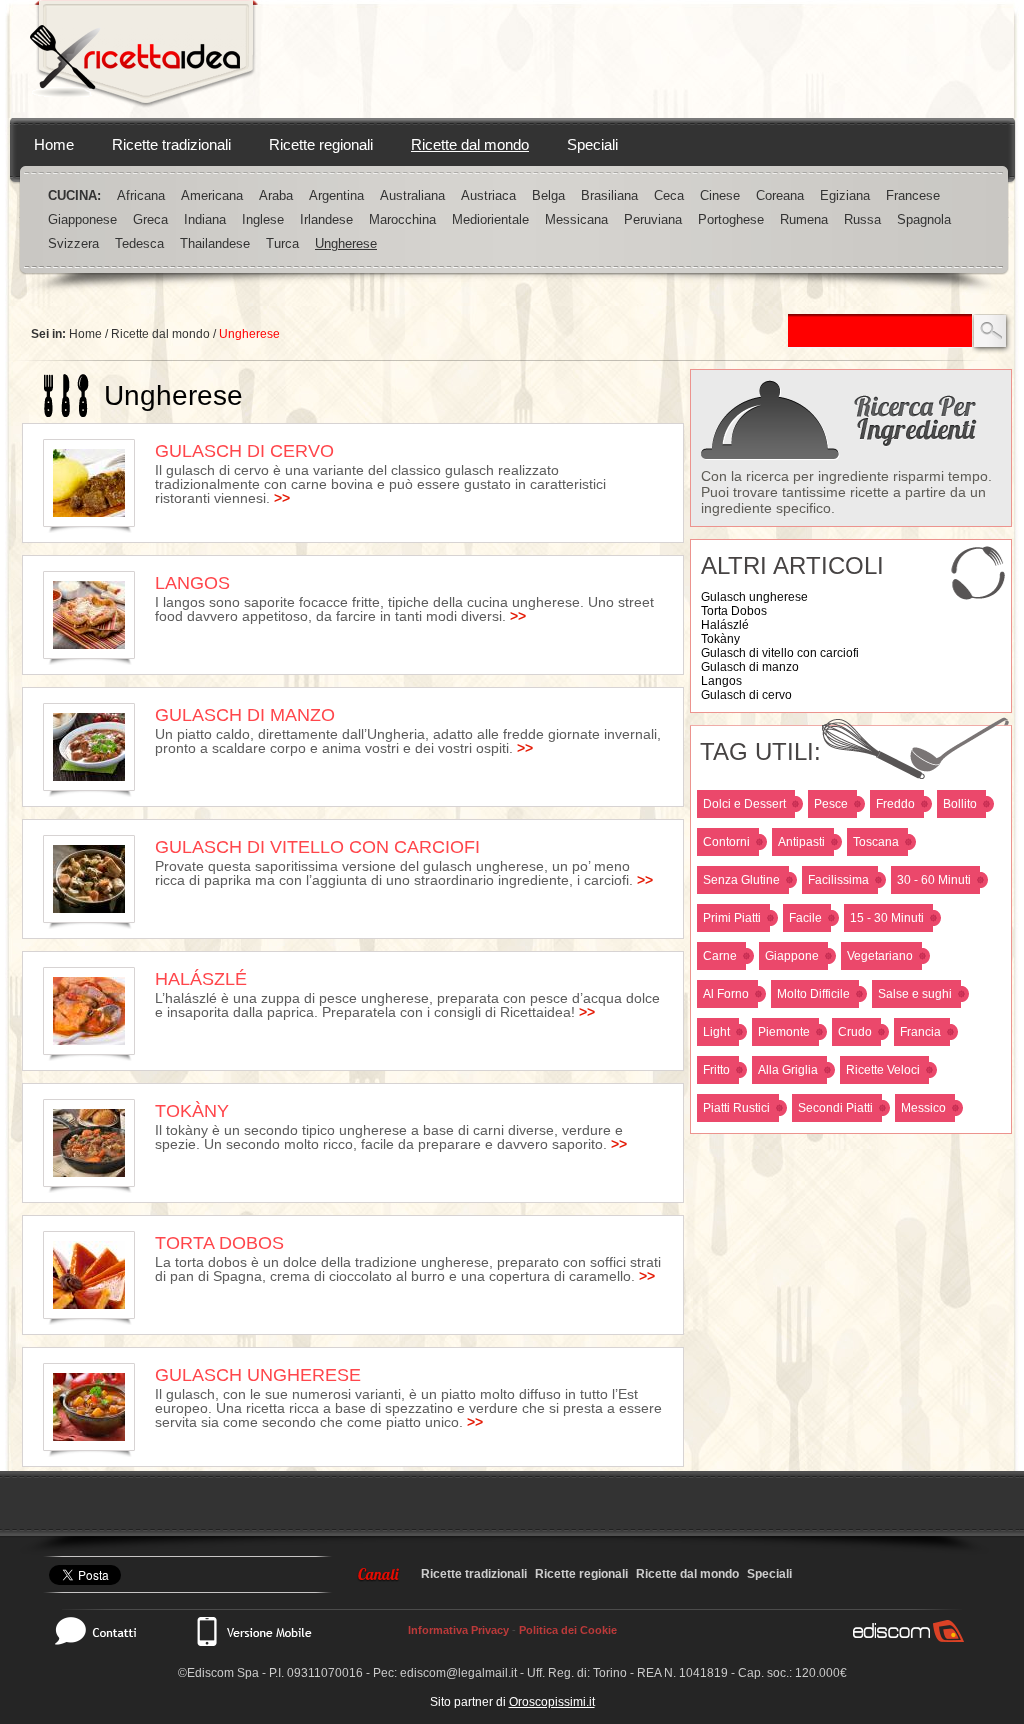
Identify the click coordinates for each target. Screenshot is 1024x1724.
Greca (150, 219)
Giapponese (82, 219)
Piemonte (784, 1032)
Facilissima (838, 880)
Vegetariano (880, 956)
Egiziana (845, 195)
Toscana (876, 842)
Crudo (855, 1032)
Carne (720, 956)
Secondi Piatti (835, 1108)
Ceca (669, 195)
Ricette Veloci (883, 1070)
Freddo (895, 804)
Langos (721, 681)
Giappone (792, 956)
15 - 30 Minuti (887, 918)
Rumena (804, 219)
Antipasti (801, 842)
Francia (920, 1032)
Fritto (716, 1070)
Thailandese (215, 243)
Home (54, 144)
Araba (276, 195)
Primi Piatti (732, 918)
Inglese (263, 219)
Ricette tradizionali (171, 144)
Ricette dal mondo (470, 144)
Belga (548, 195)
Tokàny (720, 639)
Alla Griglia (788, 1070)
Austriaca (488, 195)
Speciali (592, 144)
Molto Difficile (813, 994)
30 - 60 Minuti (934, 880)
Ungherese (346, 243)
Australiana (412, 195)
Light (716, 1032)
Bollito (960, 804)
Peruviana (653, 219)
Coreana (780, 195)
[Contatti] (106, 1631)
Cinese (720, 195)
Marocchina (402, 219)
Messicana (576, 219)
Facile (805, 918)
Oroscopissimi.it (552, 1702)
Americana (212, 195)
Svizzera (73, 243)
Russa (862, 219)
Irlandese (326, 219)
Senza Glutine (741, 880)
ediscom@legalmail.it (458, 1673)
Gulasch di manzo (750, 667)
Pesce (831, 804)
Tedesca (139, 243)
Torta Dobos (734, 611)
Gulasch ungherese (754, 597)
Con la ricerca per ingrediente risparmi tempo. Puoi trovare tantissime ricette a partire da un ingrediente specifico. (846, 492)
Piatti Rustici (736, 1108)
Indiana (205, 219)
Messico (923, 1108)
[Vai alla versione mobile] (253, 1631)
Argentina (336, 195)
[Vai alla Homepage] (144, 59)
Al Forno (726, 994)
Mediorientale (490, 219)
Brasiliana (609, 195)
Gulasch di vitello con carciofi (780, 653)
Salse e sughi (915, 994)
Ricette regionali (321, 144)
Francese (913, 195)
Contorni (726, 842)
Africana (141, 195)
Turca (282, 243)
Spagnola (924, 219)
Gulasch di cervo (746, 695)
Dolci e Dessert (744, 804)
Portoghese (731, 219)
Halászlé (725, 625)
